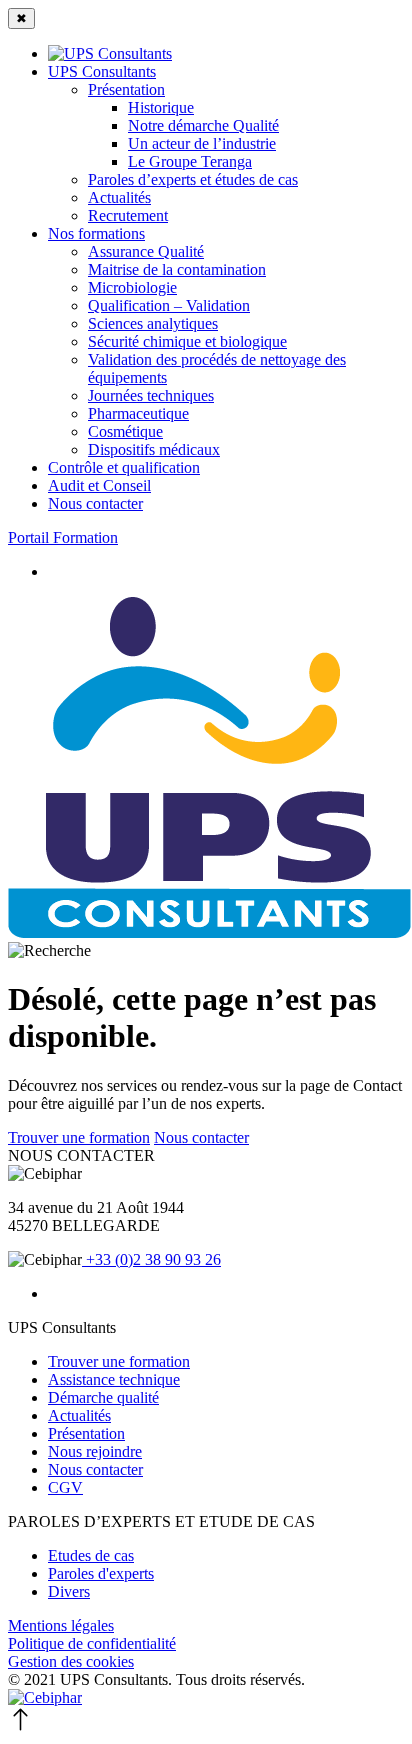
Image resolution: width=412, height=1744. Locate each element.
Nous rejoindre (95, 1451)
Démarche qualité (103, 1397)
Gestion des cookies (71, 1661)
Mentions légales (61, 1625)
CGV (65, 1487)
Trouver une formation (79, 1137)
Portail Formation (63, 537)
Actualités (79, 1415)
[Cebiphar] (45, 1697)
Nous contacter (201, 1137)
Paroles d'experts (101, 1573)
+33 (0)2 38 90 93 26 (151, 1259)
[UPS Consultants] (209, 932)
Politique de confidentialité (92, 1643)
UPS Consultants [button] (62, 1327)
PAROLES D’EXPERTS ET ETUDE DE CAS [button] (161, 1521)
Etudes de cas (91, 1555)
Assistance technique (114, 1379)
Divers (69, 1591)
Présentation (86, 1433)
